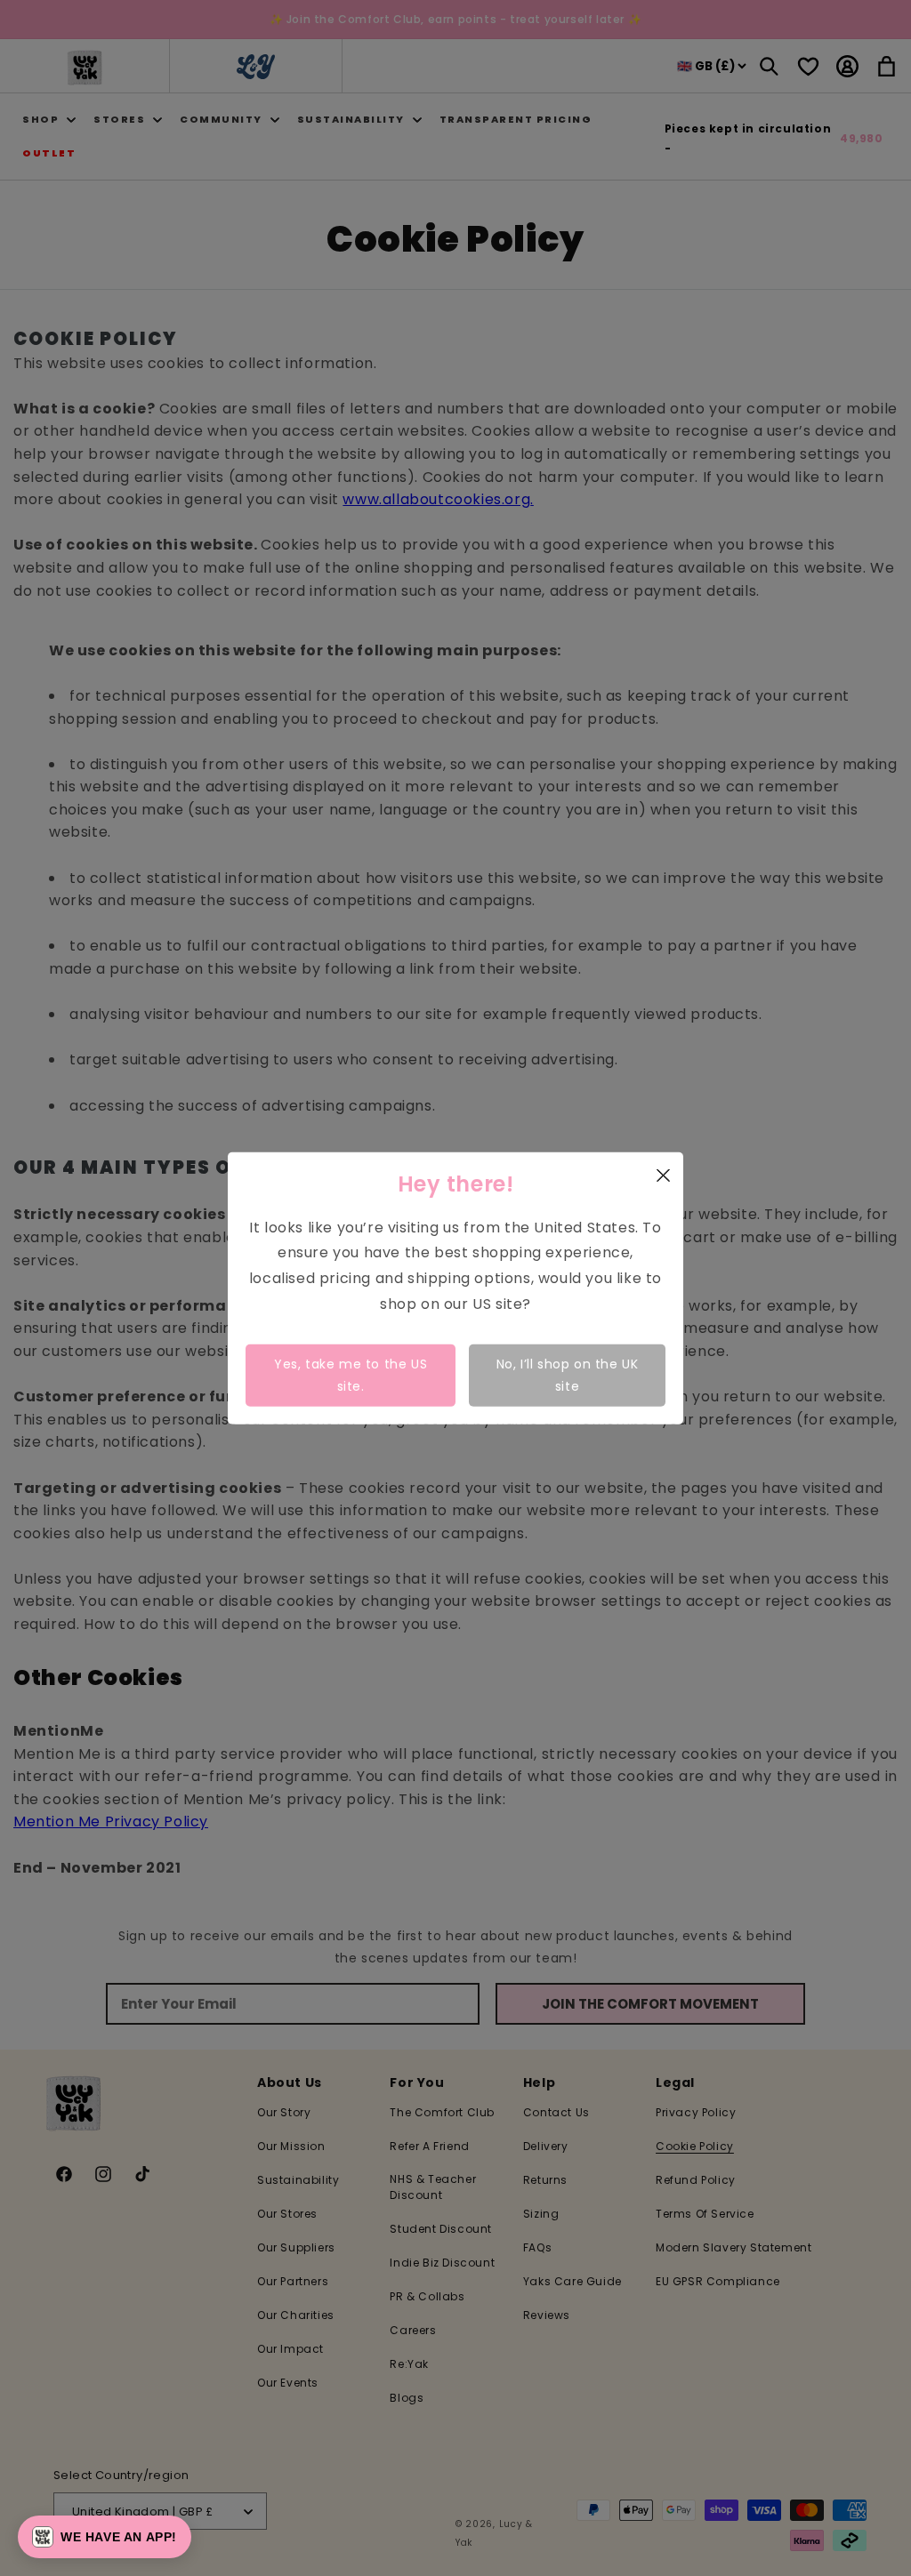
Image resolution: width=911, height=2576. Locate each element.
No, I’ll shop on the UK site (568, 1374)
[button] (105, 2537)
